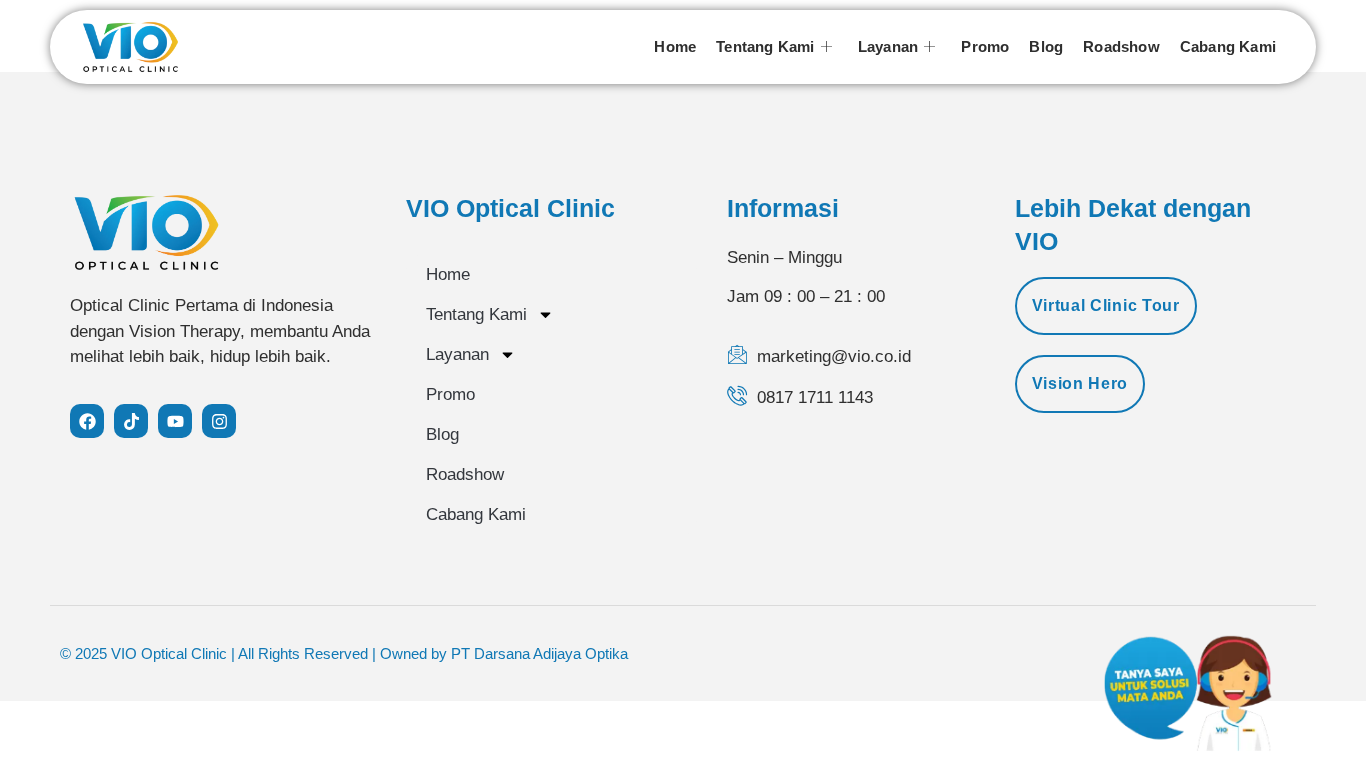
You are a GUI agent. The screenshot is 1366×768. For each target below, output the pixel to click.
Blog (1046, 46)
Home (675, 46)
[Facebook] (87, 421)
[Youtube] (175, 421)
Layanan (888, 46)
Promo (985, 46)
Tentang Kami (765, 46)
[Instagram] (219, 421)
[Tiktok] (131, 421)
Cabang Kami (1228, 46)
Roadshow (1121, 46)
